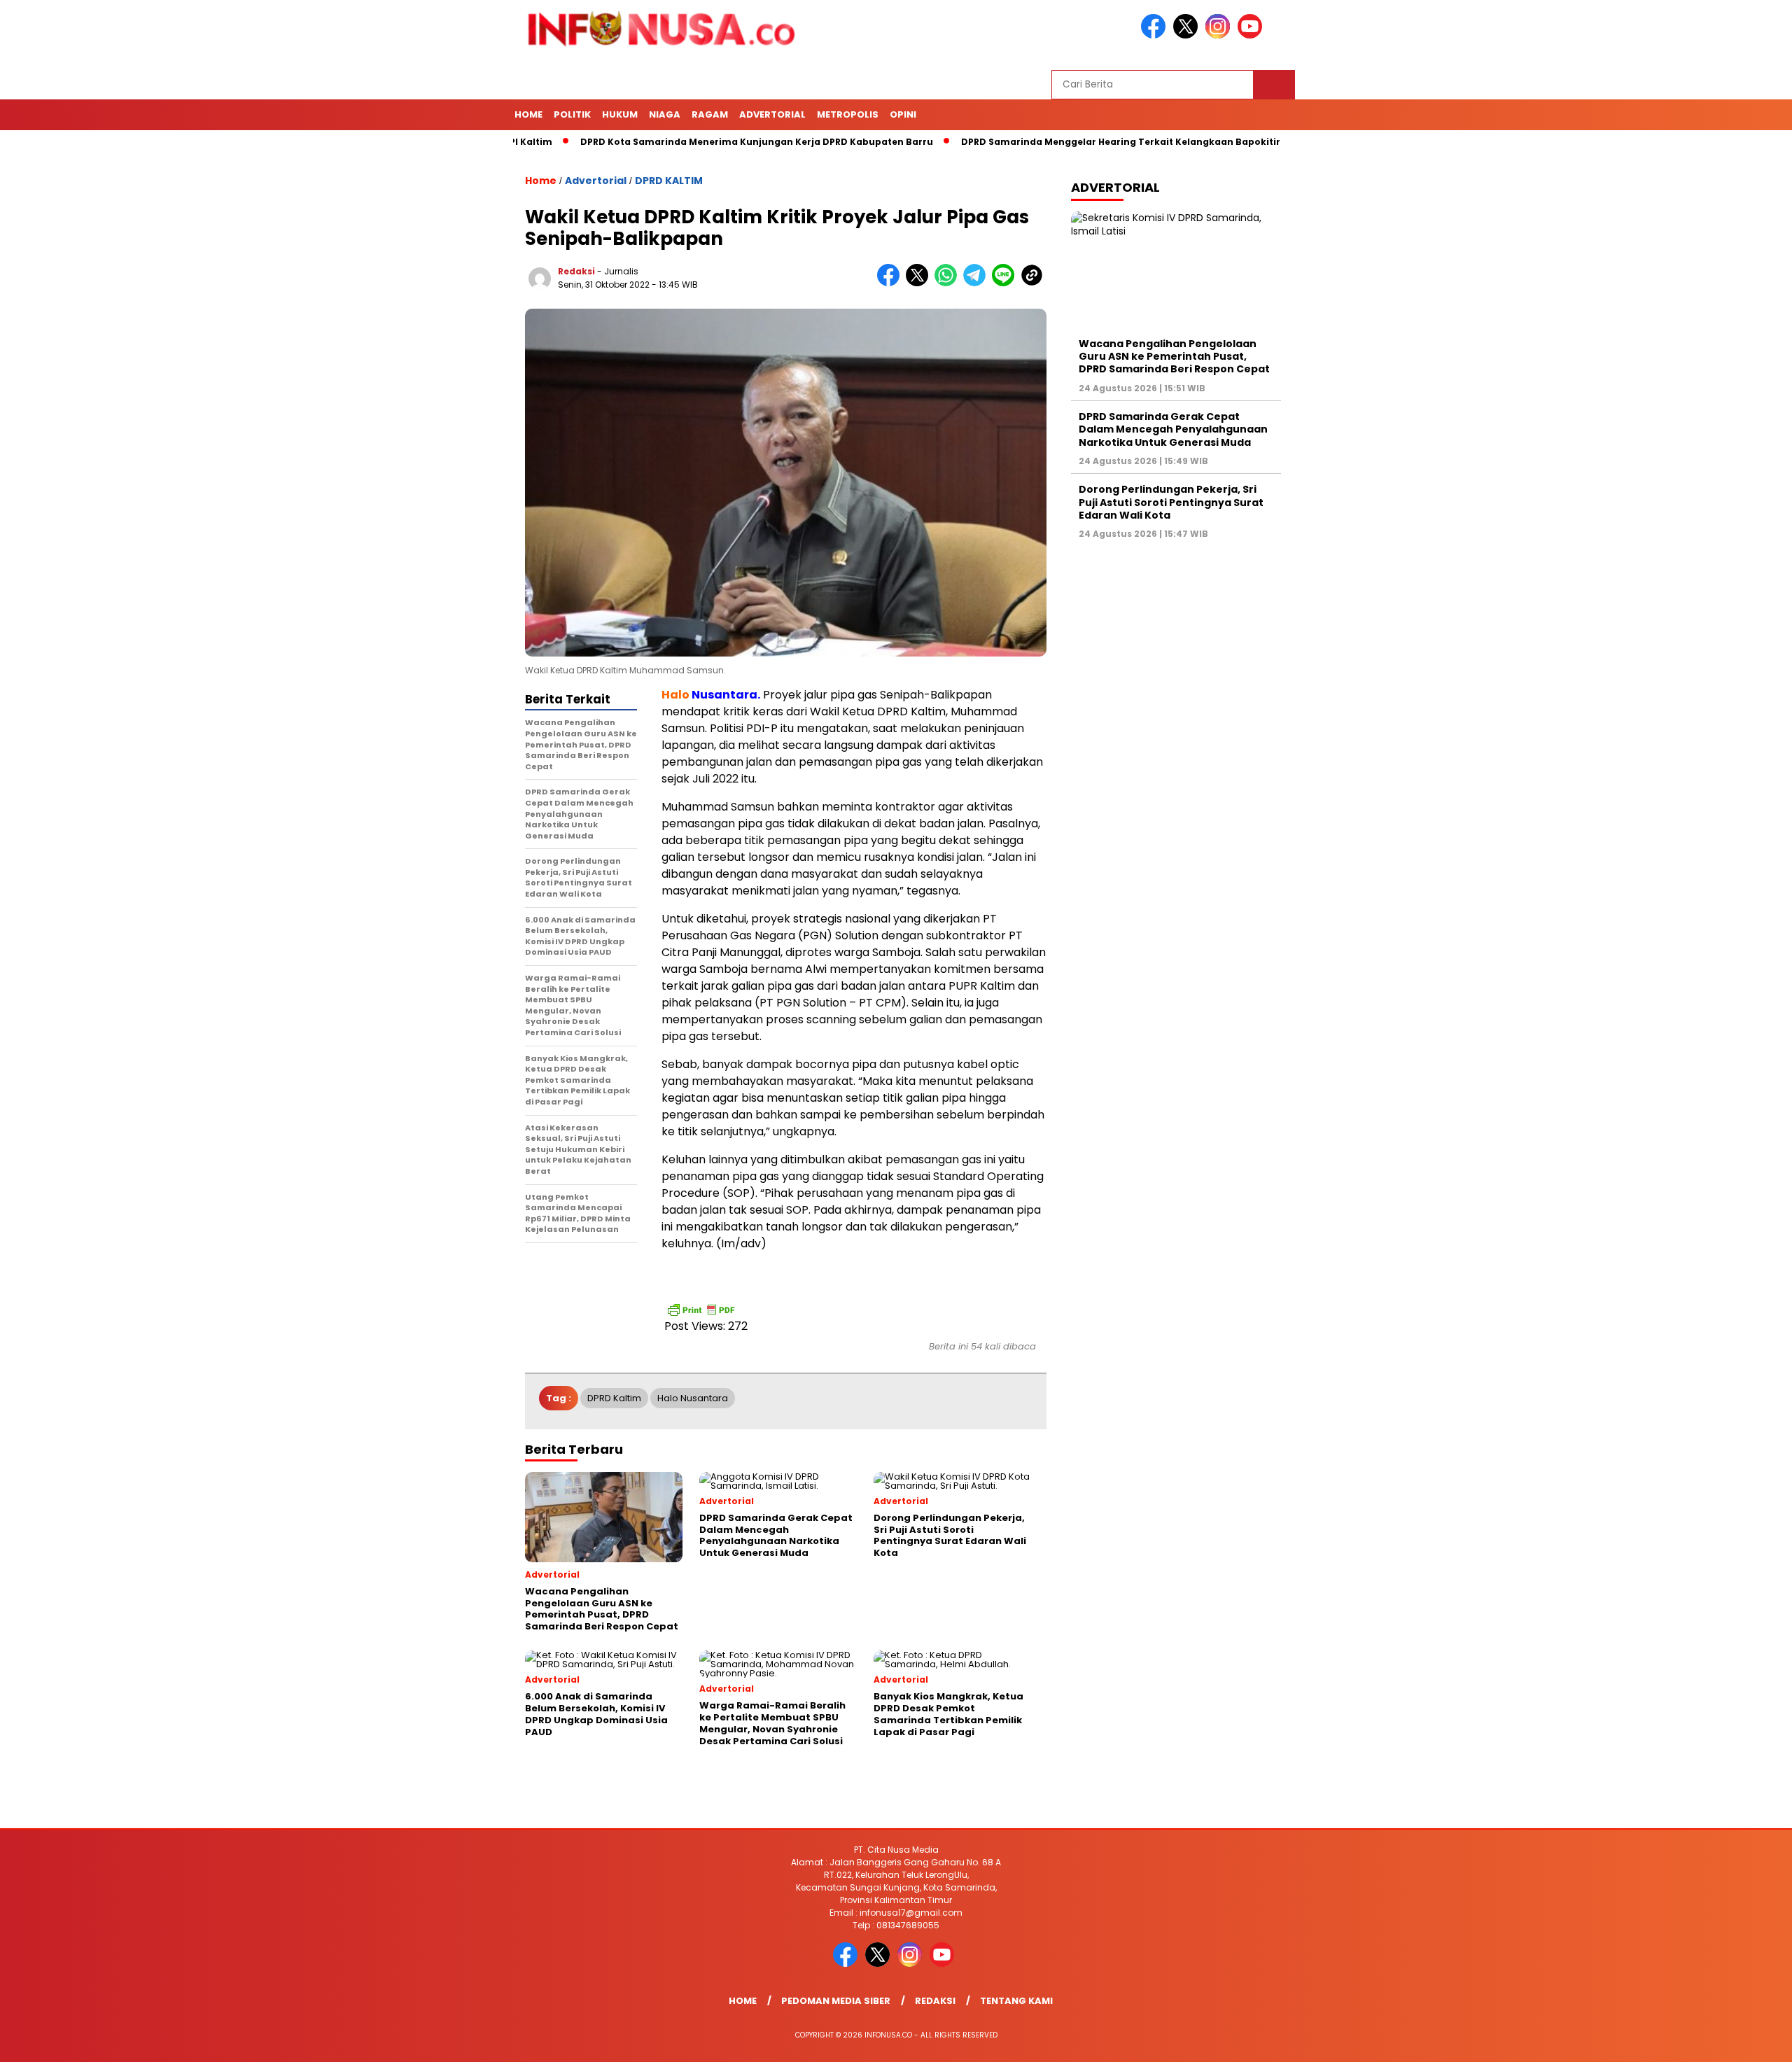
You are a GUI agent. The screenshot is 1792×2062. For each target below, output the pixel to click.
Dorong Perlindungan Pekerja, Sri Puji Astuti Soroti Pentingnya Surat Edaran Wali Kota (1171, 502)
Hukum (620, 114)
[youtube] (1252, 35)
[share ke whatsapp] (949, 283)
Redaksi (576, 271)
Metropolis (848, 114)
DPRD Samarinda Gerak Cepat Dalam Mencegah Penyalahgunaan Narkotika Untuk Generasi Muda (1173, 429)
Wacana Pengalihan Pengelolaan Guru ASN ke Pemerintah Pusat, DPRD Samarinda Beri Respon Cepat (1174, 356)
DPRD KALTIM (669, 181)
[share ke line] (1006, 283)
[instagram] (1220, 35)
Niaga (665, 114)
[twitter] (1188, 35)
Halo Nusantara (693, 1398)
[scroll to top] (1727, 2040)
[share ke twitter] (920, 283)
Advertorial (772, 114)
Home (528, 114)
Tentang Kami (1016, 2001)
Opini (903, 114)
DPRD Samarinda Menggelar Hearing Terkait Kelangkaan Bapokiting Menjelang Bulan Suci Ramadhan (1127, 142)
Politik (572, 114)
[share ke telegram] (978, 283)
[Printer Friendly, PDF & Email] (701, 1310)
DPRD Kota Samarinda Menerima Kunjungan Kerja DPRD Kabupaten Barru (678, 142)
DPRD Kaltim (614, 1398)
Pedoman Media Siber (836, 2001)
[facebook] (1156, 35)
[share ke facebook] (891, 283)
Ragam (710, 114)
